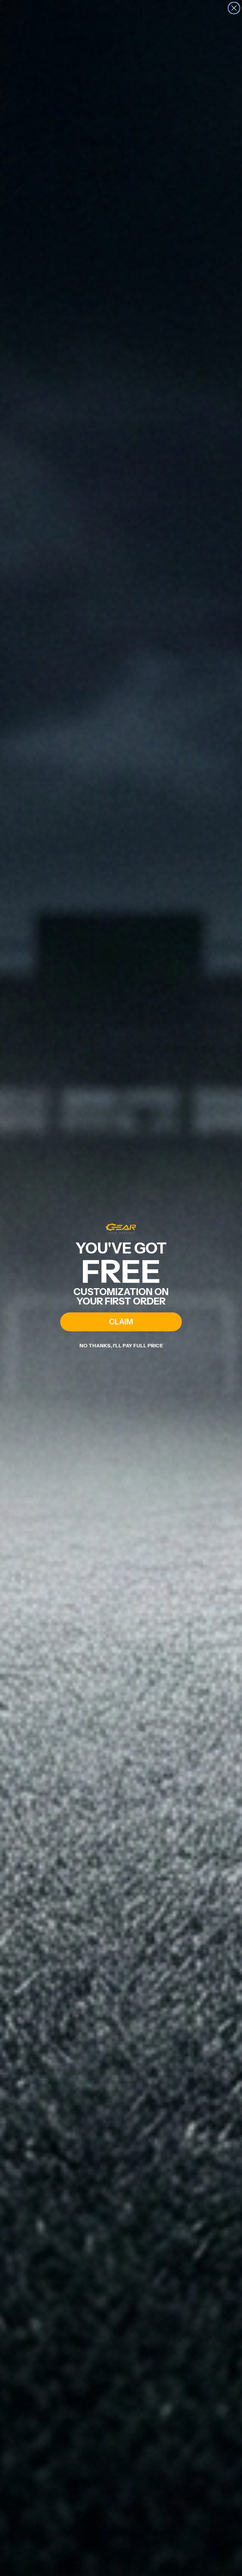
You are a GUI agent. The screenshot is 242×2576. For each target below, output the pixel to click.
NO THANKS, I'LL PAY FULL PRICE (121, 1345)
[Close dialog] (234, 8)
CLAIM (121, 1322)
